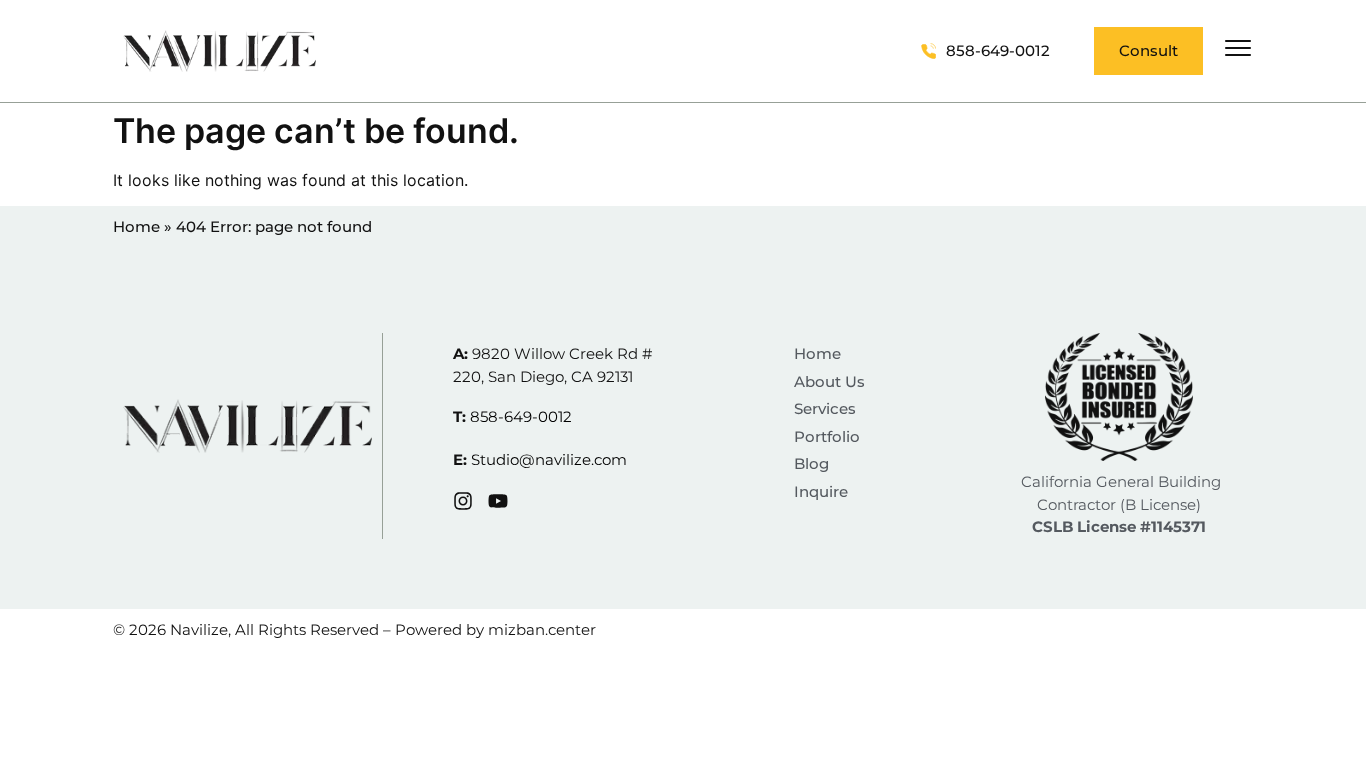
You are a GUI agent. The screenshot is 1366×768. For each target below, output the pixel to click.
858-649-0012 (521, 416)
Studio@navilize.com (549, 459)
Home (136, 226)
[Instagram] (463, 501)
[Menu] (1238, 48)
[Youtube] (498, 501)
